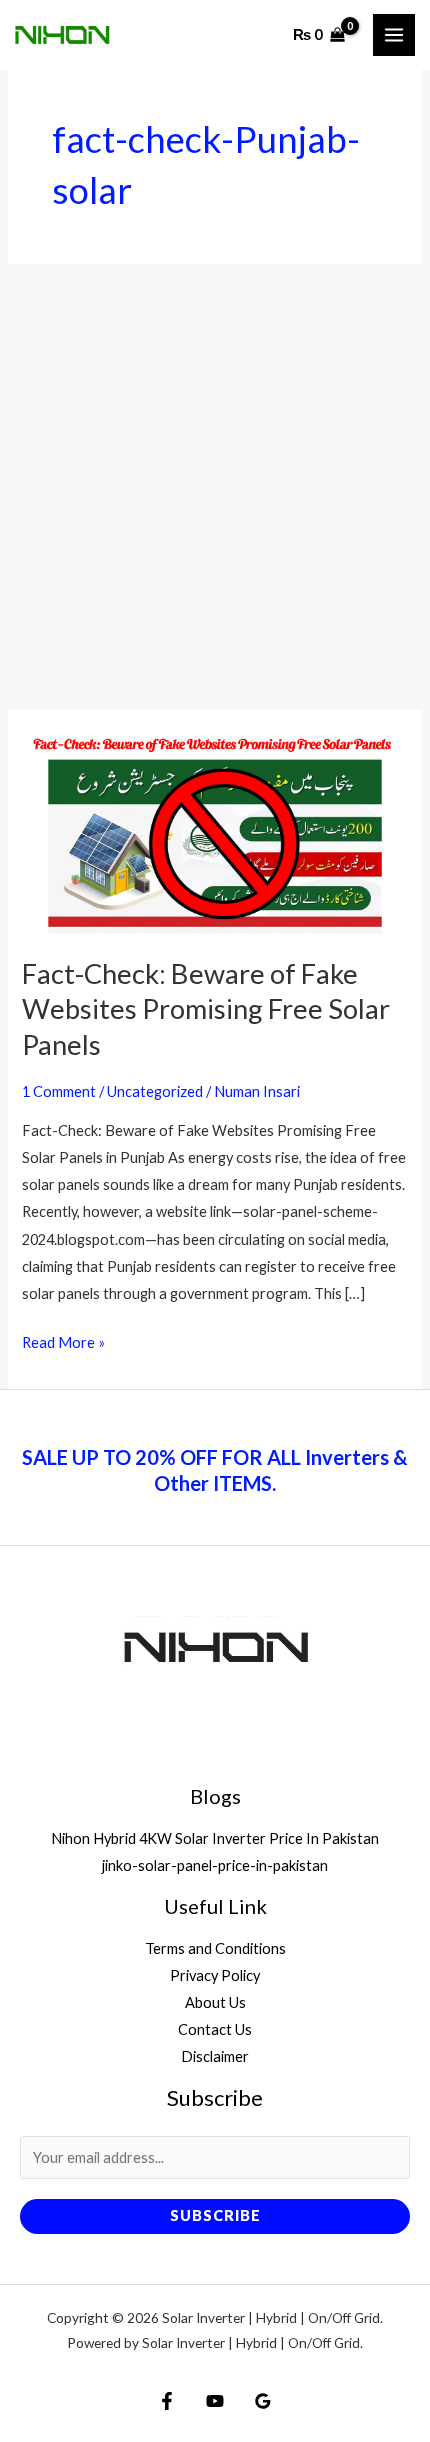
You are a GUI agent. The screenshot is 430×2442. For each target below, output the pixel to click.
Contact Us (215, 2029)
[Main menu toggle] (394, 35)
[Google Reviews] (263, 2401)
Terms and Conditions (215, 1948)
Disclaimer (215, 2056)
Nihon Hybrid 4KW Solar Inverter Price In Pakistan (215, 1838)
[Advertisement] (215, 487)
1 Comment (59, 1091)
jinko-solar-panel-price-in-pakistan (215, 1865)
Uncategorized (155, 1091)
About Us (215, 2002)
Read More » (63, 1344)
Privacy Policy (215, 1975)
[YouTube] (215, 2401)
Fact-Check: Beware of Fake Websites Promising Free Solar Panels (206, 1009)
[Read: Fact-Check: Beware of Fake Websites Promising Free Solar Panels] (214, 830)
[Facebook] (167, 2401)
